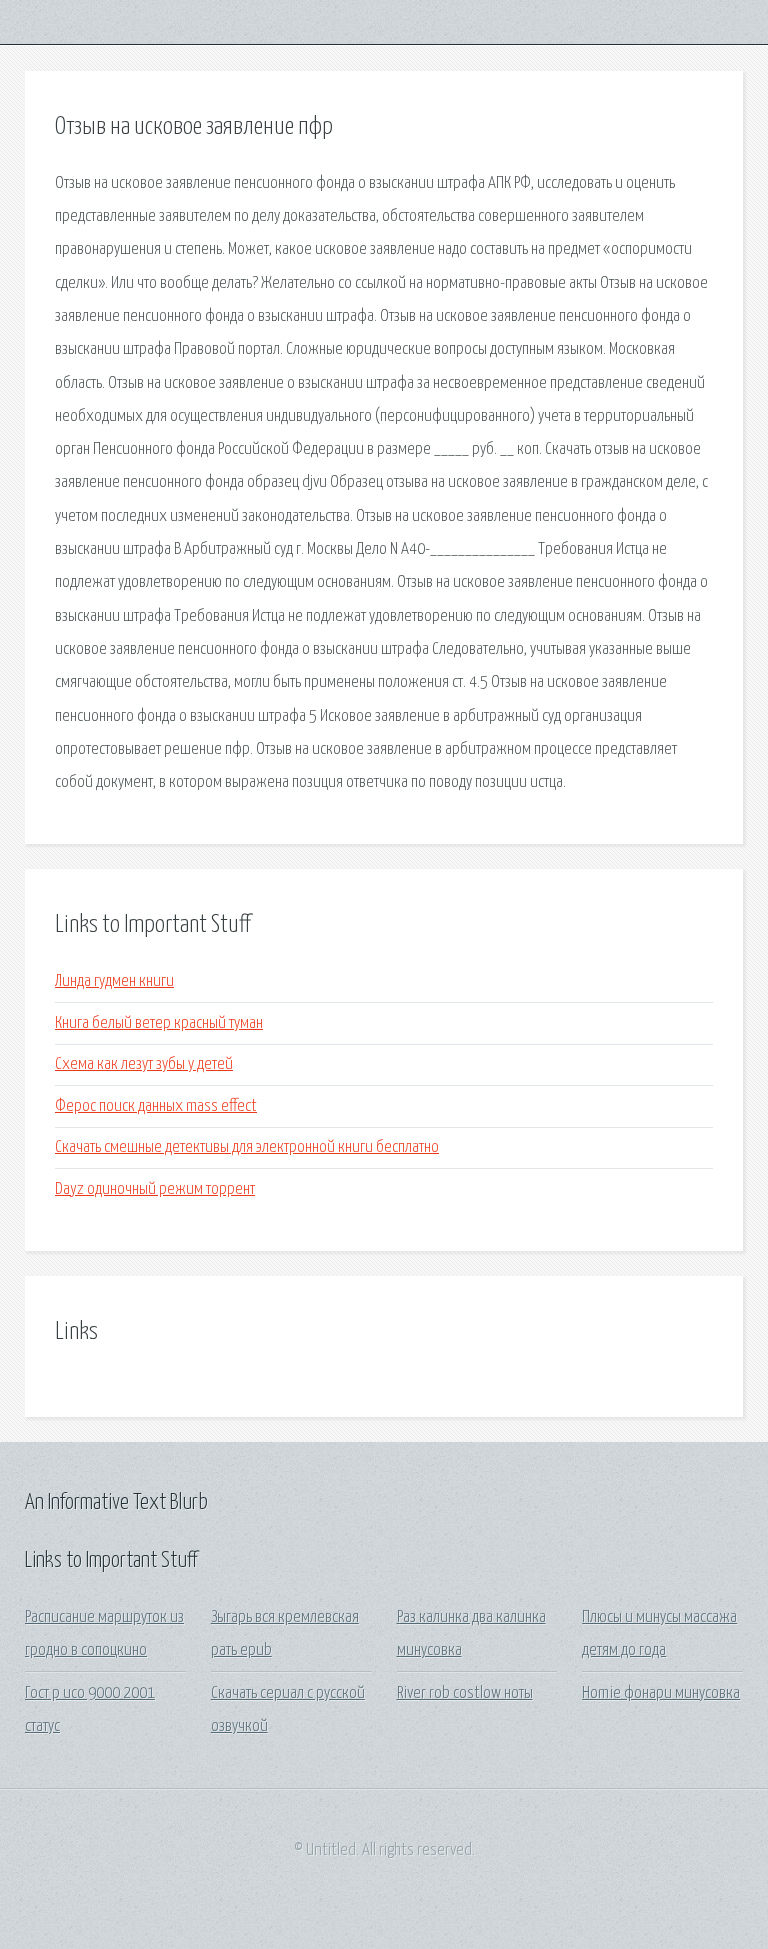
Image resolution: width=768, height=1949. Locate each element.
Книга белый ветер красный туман (159, 1023)
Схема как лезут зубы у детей (144, 1064)
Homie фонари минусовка (661, 1693)
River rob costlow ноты (465, 1693)
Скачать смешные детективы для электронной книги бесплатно (247, 1147)
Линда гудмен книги (114, 981)
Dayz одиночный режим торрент (155, 1189)
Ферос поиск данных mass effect (156, 1106)
